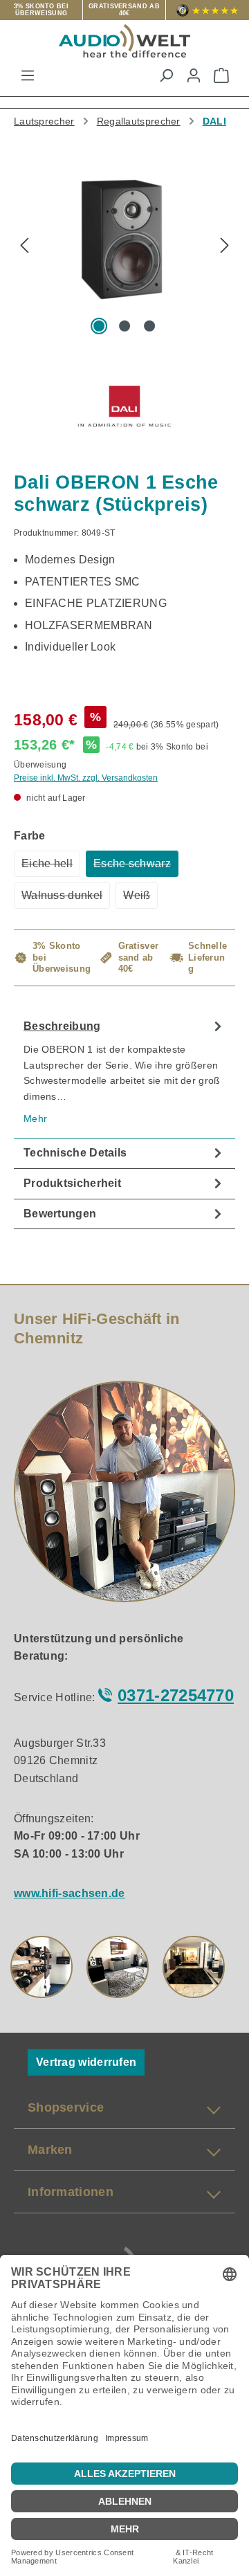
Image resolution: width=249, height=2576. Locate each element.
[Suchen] (166, 75)
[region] (124, 252)
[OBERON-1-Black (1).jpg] (124, 233)
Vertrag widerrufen (86, 2062)
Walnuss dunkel (66, 899)
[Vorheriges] (24, 247)
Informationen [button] (71, 2192)
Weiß (140, 899)
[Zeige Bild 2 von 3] (124, 326)
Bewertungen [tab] (60, 1214)
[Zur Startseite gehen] (124, 41)
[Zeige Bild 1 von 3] (100, 326)
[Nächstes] (225, 247)
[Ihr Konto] (194, 75)
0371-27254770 (176, 1695)
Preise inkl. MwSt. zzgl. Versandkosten (86, 778)
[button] (41, 1967)
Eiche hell (51, 867)
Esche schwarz (136, 867)
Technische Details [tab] (75, 1153)
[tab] (124, 1075)
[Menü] (28, 75)
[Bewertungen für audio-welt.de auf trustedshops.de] (207, 10)
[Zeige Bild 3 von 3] (149, 326)
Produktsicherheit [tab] (72, 1183)
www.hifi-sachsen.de (70, 1893)
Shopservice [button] (66, 2107)
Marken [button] (50, 2150)
